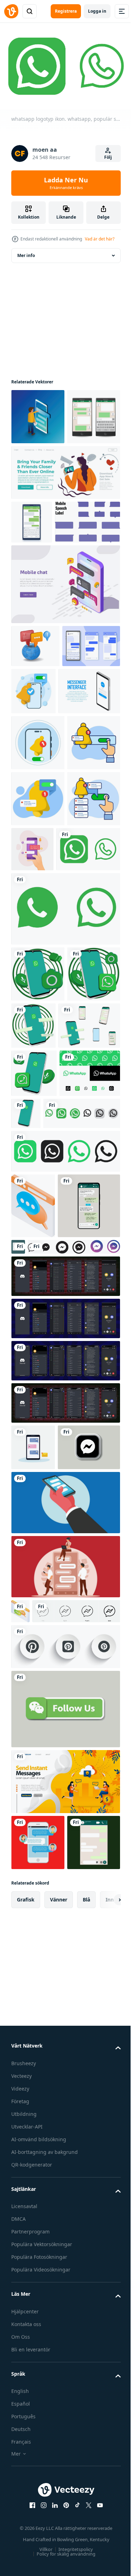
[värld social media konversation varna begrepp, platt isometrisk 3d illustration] (35, 742)
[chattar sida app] (20, 2083)
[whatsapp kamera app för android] (38, 1229)
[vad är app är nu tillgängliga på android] (89, 1425)
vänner (59, 2452)
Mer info (26, 252)
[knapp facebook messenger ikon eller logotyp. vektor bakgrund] (57, 1672)
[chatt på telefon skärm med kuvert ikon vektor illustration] (33, 1872)
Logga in (97, 11)
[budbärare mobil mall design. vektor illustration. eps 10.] (38, 2395)
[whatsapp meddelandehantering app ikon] (42, 1337)
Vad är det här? (100, 239)
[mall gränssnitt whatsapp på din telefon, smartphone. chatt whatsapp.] (42, 1631)
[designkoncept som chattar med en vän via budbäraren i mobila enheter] (88, 1048)
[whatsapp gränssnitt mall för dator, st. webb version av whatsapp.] (83, 1606)
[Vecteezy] (11, 11)
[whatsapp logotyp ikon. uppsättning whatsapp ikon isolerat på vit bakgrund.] (65, 1511)
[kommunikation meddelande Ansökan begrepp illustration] (65, 1974)
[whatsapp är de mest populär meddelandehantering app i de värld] (38, 1285)
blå (86, 2452)
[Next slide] (104, 2452)
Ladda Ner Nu (66, 183)
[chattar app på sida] (33, 1565)
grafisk (26, 2452)
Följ (108, 157)
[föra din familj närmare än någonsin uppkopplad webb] (65, 525)
